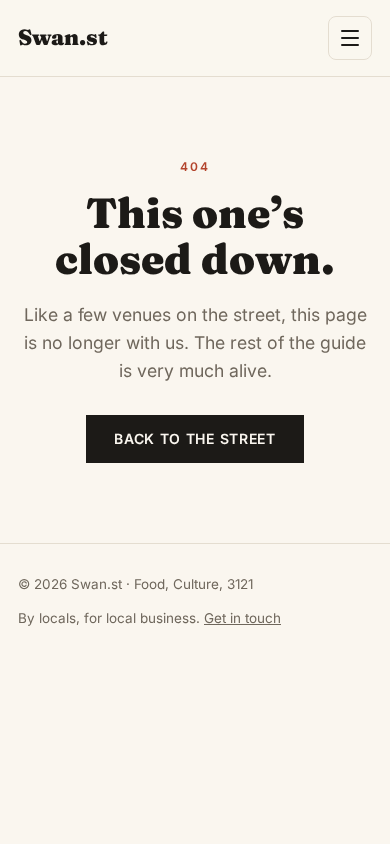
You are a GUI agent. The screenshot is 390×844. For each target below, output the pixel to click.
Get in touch (242, 618)
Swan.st (63, 37)
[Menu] (350, 38)
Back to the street (195, 438)
